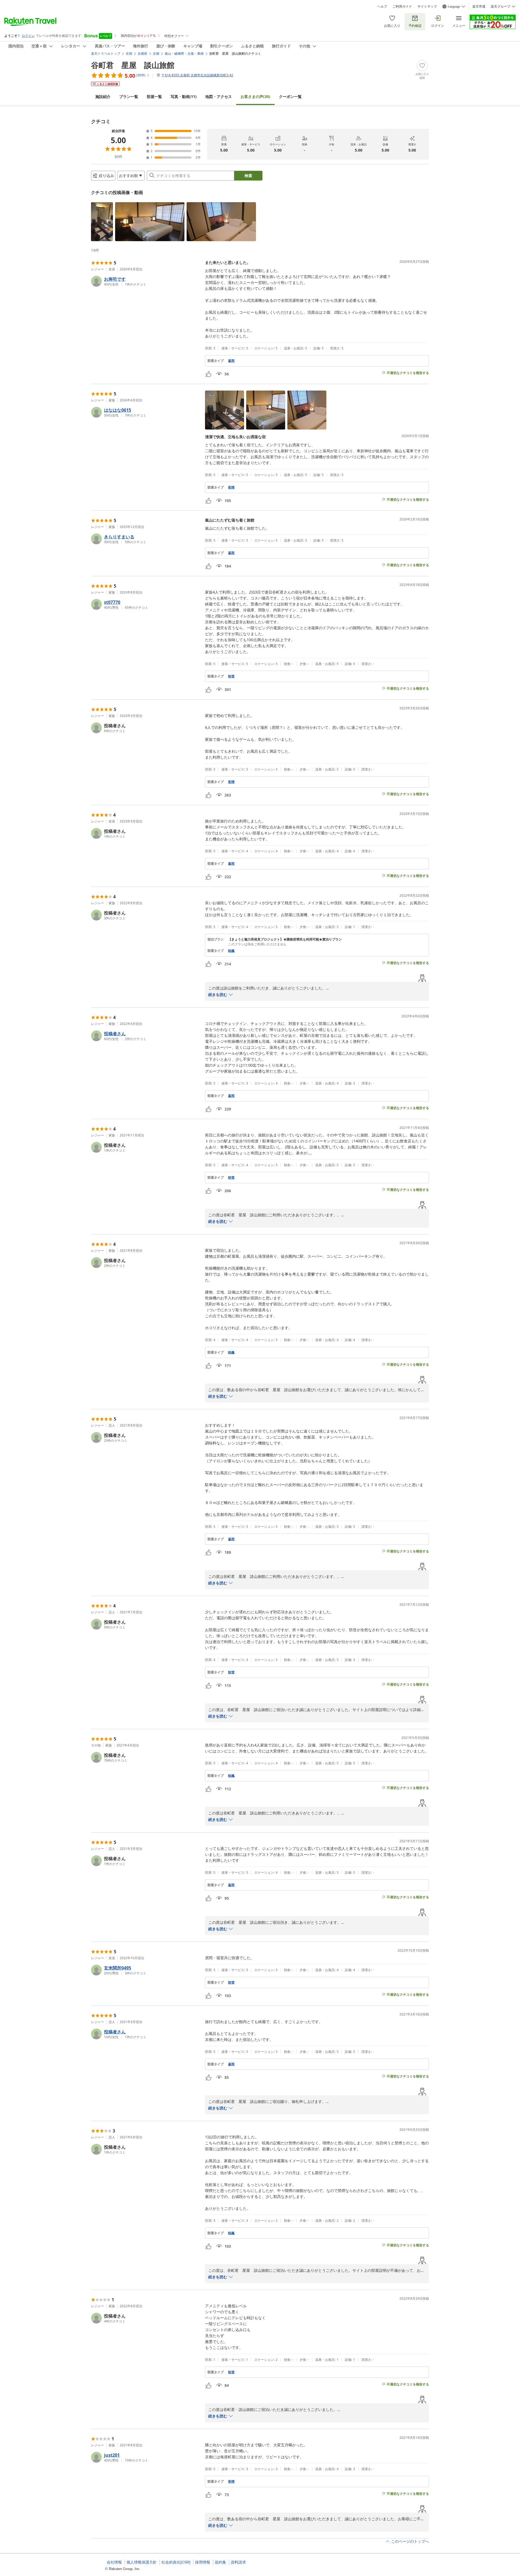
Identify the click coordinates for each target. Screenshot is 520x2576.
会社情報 (114, 2562)
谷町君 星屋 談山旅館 (133, 65)
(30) (255, 96)
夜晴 (231, 487)
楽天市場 (479, 6)
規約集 (220, 2562)
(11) (184, 96)
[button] (102, 222)
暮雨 (231, 361)
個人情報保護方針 (142, 2562)
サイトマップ (427, 6)
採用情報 (203, 2562)
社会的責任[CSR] (176, 2562)
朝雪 (231, 676)
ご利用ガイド (402, 6)
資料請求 (238, 2562)
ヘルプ (382, 6)
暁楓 (231, 951)
